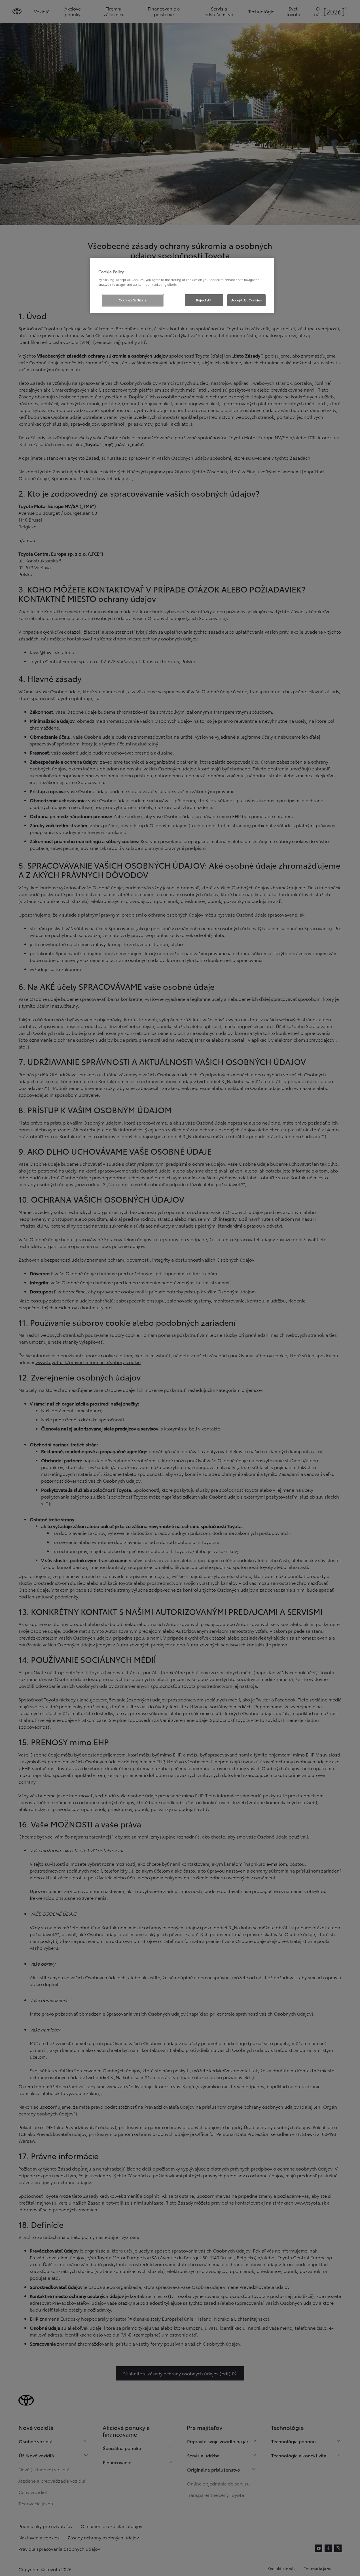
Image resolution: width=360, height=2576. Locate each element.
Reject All (204, 300)
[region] (182, 285)
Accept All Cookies (246, 300)
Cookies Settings (132, 300)
